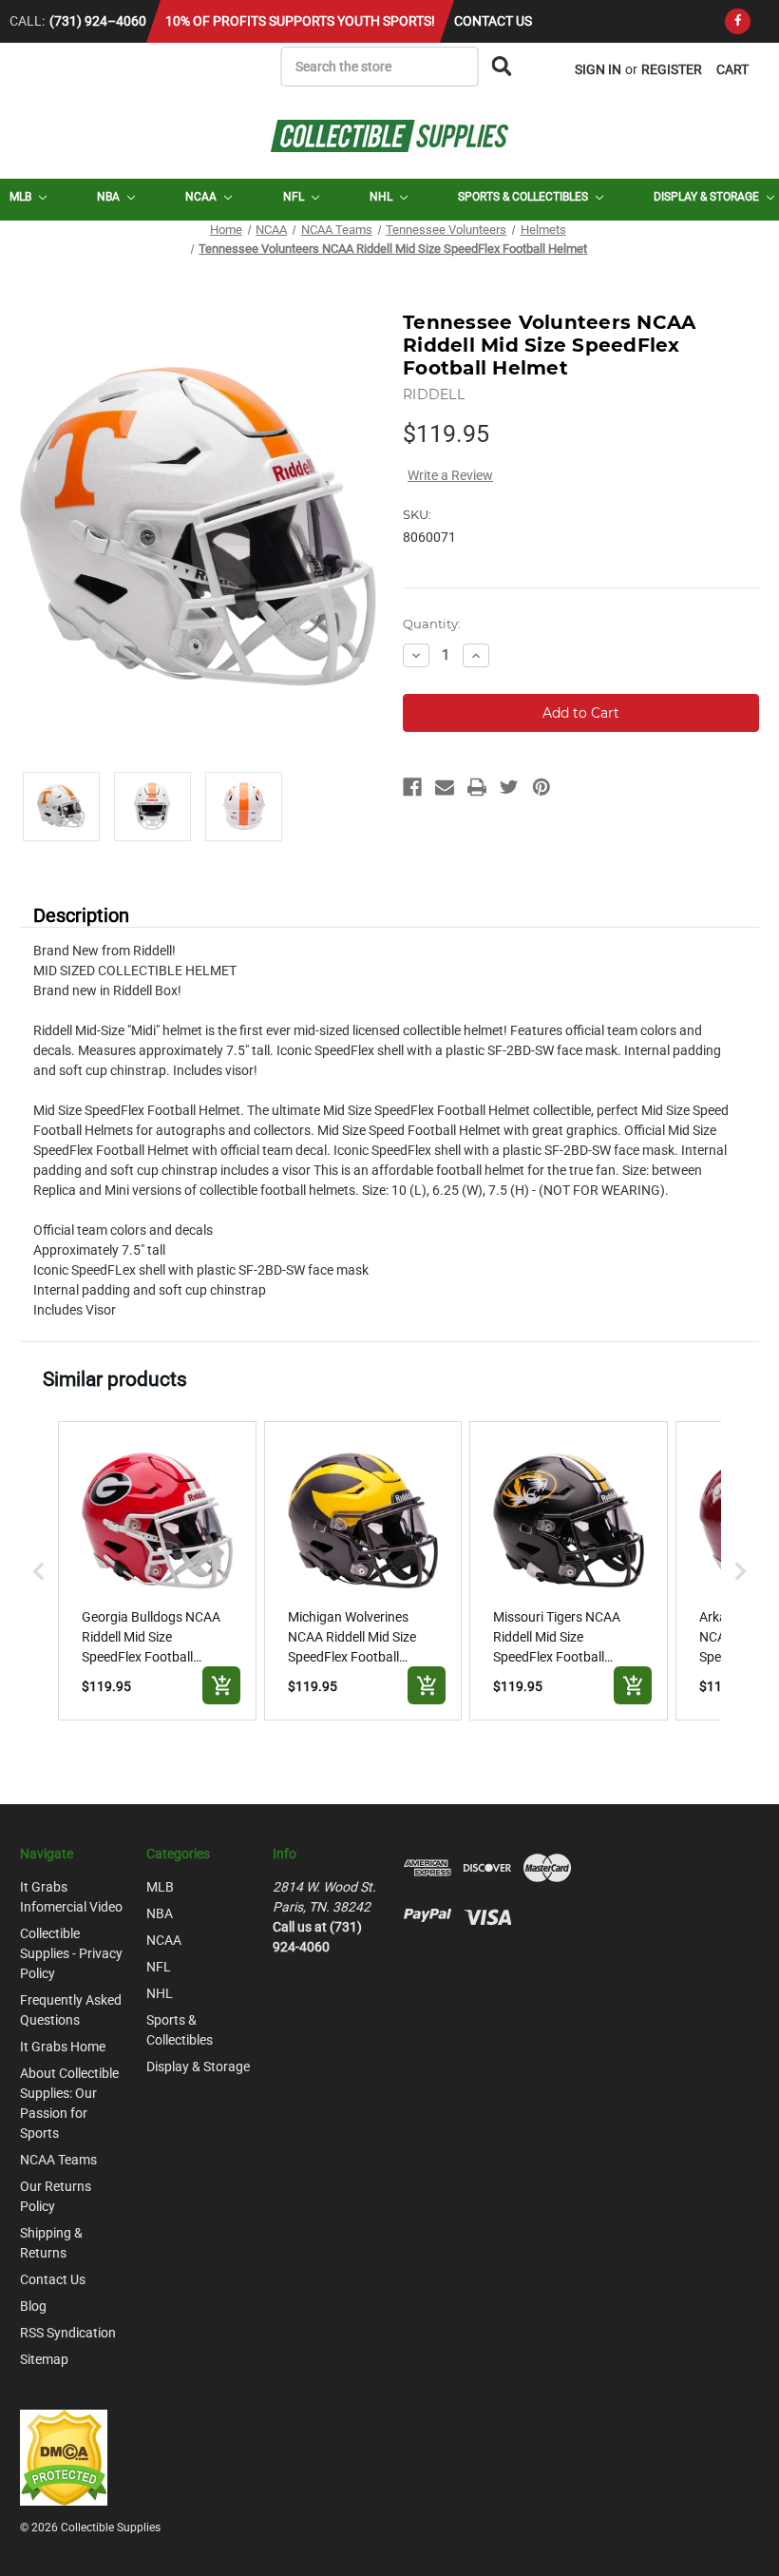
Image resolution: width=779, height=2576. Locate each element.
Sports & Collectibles (524, 197)
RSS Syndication (68, 2333)
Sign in (598, 69)
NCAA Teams (58, 2160)
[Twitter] (509, 787)
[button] (39, 1571)
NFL (295, 197)
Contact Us (493, 21)
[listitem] (157, 1571)
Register (672, 69)
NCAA (202, 197)
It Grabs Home (63, 2047)
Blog (33, 2306)
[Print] (477, 787)
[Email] (445, 787)
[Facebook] (738, 21)
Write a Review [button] (450, 475)
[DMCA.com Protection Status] (64, 2456)
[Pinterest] (541, 787)
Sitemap (44, 2359)
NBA (110, 197)
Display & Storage (708, 197)
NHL (382, 197)
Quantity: (432, 624)
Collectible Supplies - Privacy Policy (71, 1953)
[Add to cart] (221, 1685)
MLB (22, 197)
